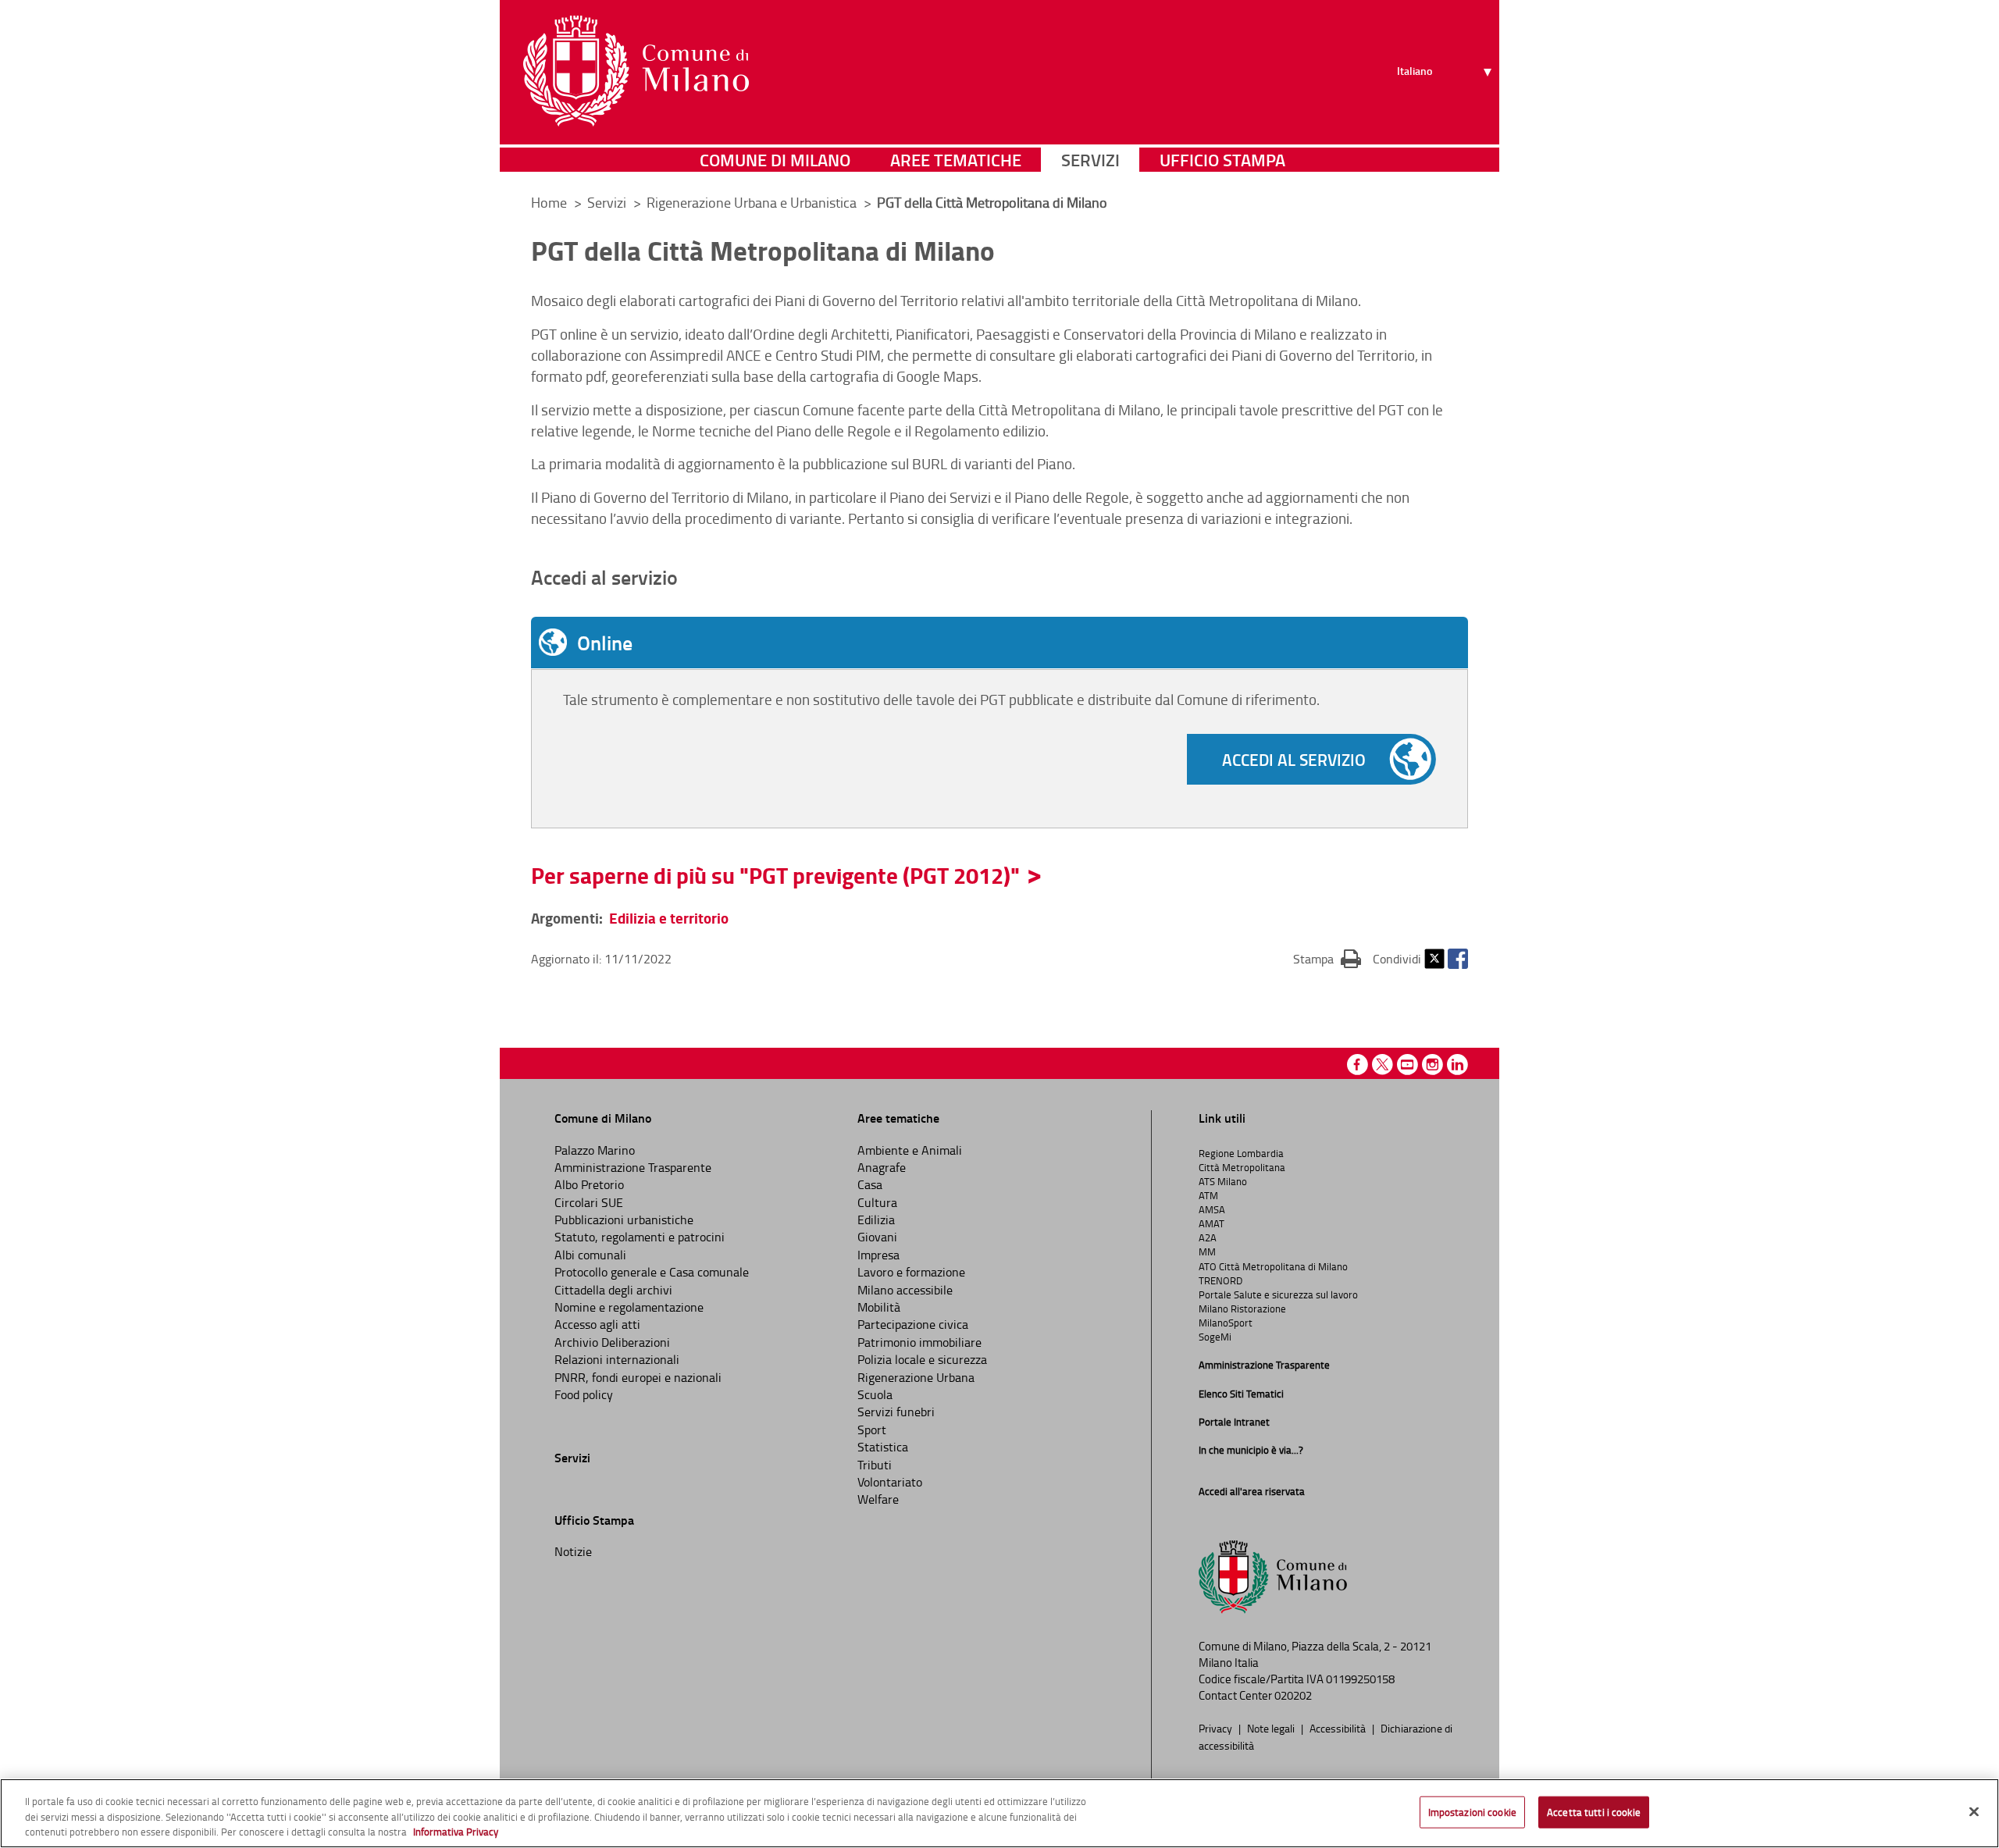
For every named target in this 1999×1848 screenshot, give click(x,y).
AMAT (1212, 1223)
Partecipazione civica (913, 1324)
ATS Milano (1223, 1181)
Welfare (878, 1499)
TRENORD (1220, 1280)
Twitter (1434, 959)
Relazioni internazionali (617, 1359)
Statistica (883, 1447)
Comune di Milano (775, 160)
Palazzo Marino (595, 1150)
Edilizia (876, 1220)
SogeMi (1215, 1337)
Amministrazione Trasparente (633, 1167)
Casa (870, 1184)
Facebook (1458, 959)
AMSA (1212, 1209)
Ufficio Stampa (1222, 160)
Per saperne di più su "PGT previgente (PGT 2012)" (775, 875)
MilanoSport (1226, 1323)
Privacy (1217, 1728)
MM (1207, 1252)
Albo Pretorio (589, 1184)
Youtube (1407, 1065)
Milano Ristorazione (1242, 1309)
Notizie (573, 1551)
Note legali (1272, 1728)
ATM (1208, 1195)
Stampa (1327, 958)
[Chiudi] (1974, 1811)
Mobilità (879, 1307)
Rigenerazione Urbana (916, 1377)
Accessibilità (1339, 1728)
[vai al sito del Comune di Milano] (636, 71)
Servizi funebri (896, 1412)
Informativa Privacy (456, 1832)
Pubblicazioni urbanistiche (624, 1220)
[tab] (999, 643)
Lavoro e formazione (911, 1272)
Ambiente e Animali (910, 1150)
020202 (1293, 1695)
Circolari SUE (589, 1202)
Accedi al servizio (1294, 760)
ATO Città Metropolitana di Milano (1273, 1266)
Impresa (878, 1255)
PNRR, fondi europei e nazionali (638, 1377)
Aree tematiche (956, 160)
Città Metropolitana (1242, 1167)
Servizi (1090, 160)
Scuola (875, 1394)
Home (549, 202)
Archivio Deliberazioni (612, 1342)
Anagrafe (882, 1167)
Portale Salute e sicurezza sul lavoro (1278, 1294)
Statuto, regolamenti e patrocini (640, 1237)
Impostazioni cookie (1472, 1811)
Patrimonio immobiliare (919, 1342)
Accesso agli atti (597, 1324)
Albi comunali (590, 1255)
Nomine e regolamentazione (629, 1307)
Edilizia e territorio (669, 918)
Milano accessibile (905, 1290)
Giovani (877, 1237)
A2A (1208, 1237)
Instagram (1432, 1065)
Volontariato (890, 1482)
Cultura (877, 1202)
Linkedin (1457, 1065)
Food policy (584, 1394)
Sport (872, 1430)
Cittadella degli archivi (613, 1290)
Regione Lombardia (1241, 1153)
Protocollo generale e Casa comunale (652, 1272)
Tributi (875, 1465)
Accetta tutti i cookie (1594, 1811)
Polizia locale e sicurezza (922, 1359)
